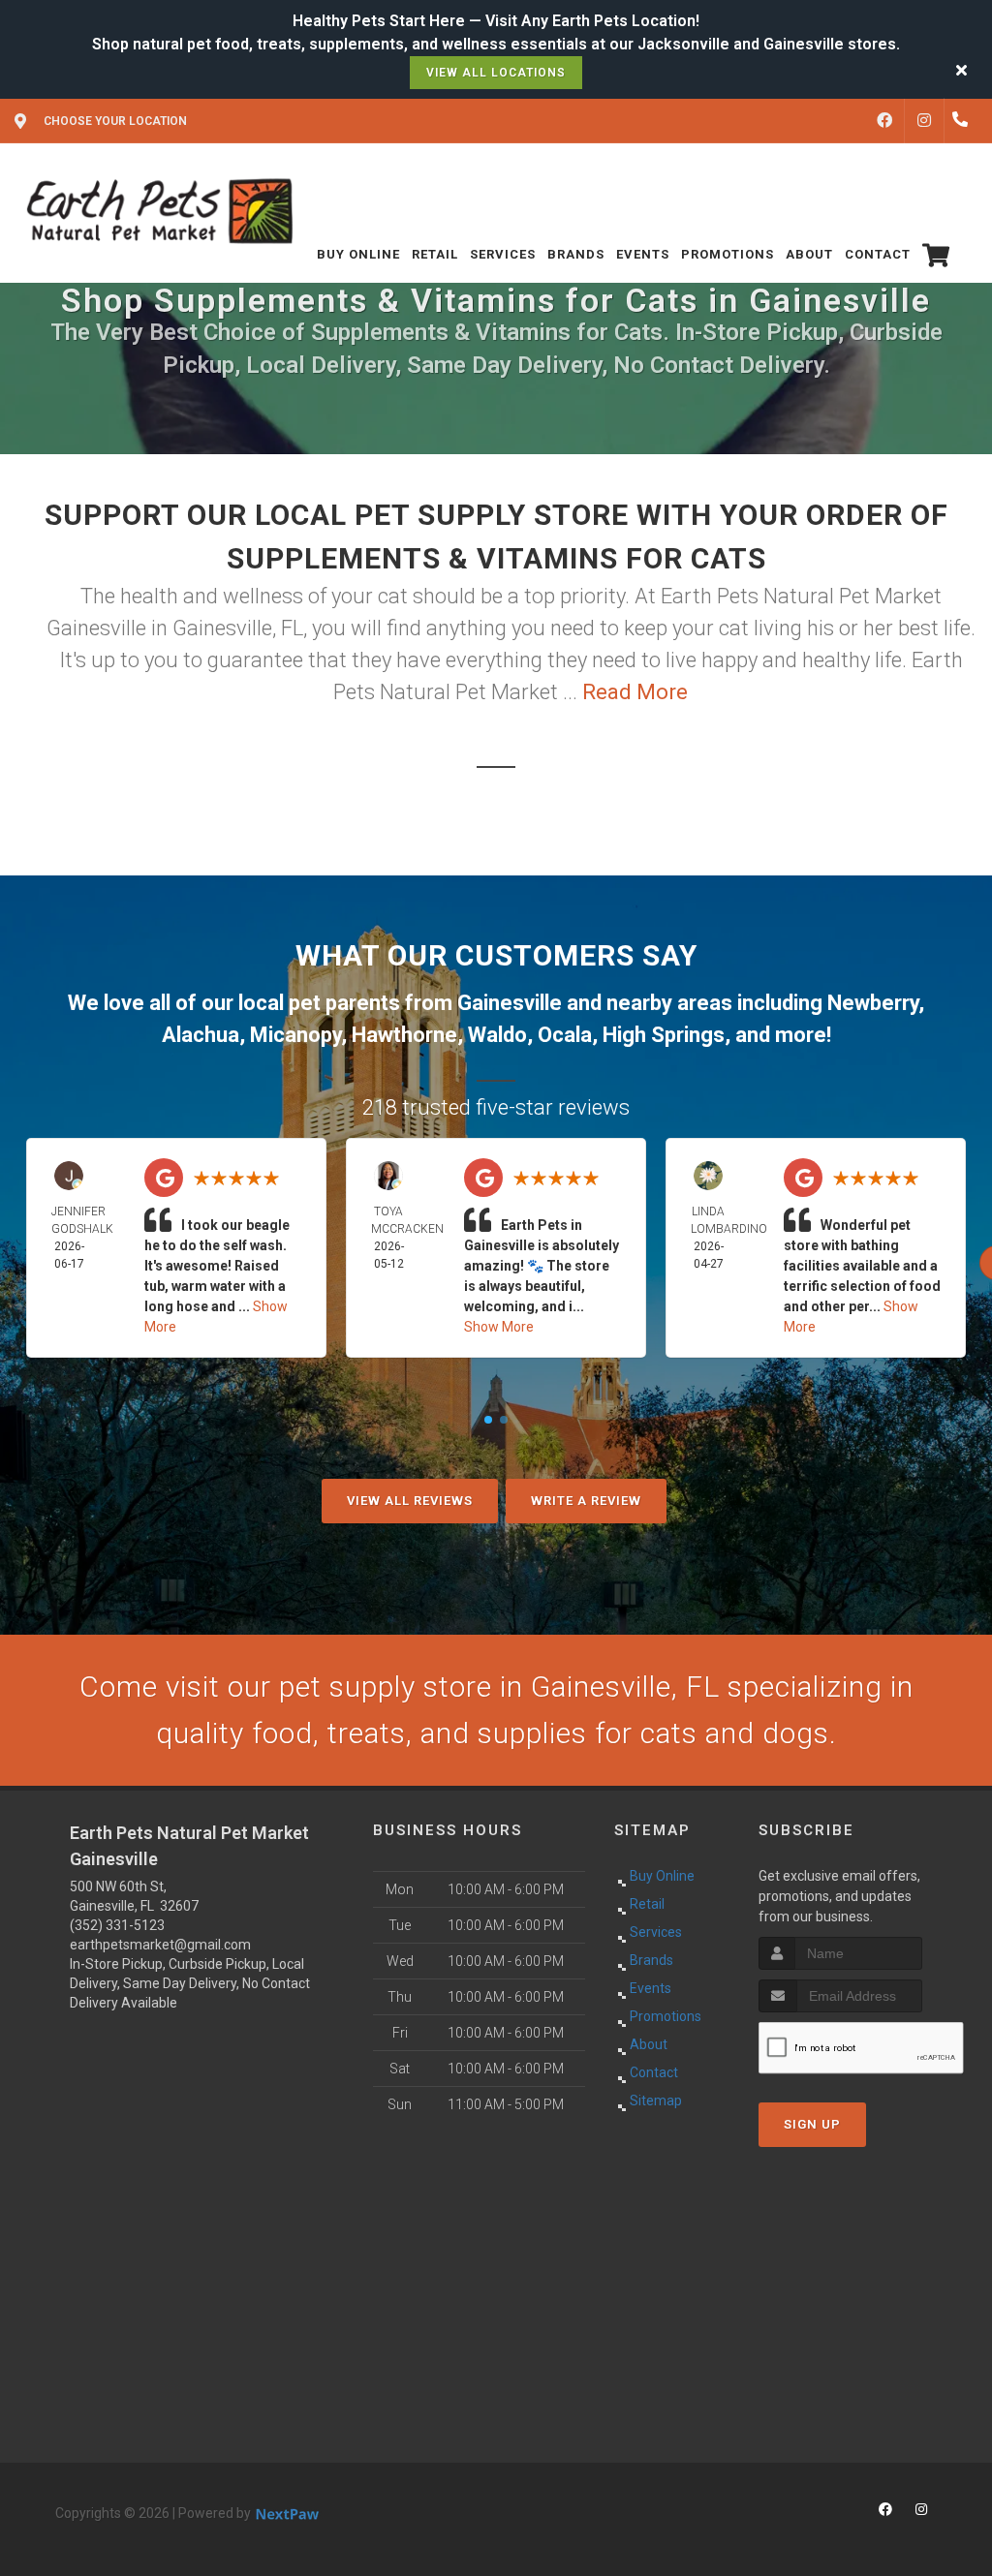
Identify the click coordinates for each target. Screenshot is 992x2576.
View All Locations (496, 73)
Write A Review (586, 1501)
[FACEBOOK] (884, 121)
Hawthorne (404, 1035)
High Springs (664, 1035)
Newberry (873, 1003)
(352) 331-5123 (117, 1925)
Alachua (201, 1035)
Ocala (565, 1035)
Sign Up (812, 2124)
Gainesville (510, 1003)
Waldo (497, 1035)
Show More (499, 1327)
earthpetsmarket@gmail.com (160, 1945)
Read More (635, 692)
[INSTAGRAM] (924, 121)
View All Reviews (410, 1501)
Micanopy (295, 1035)
